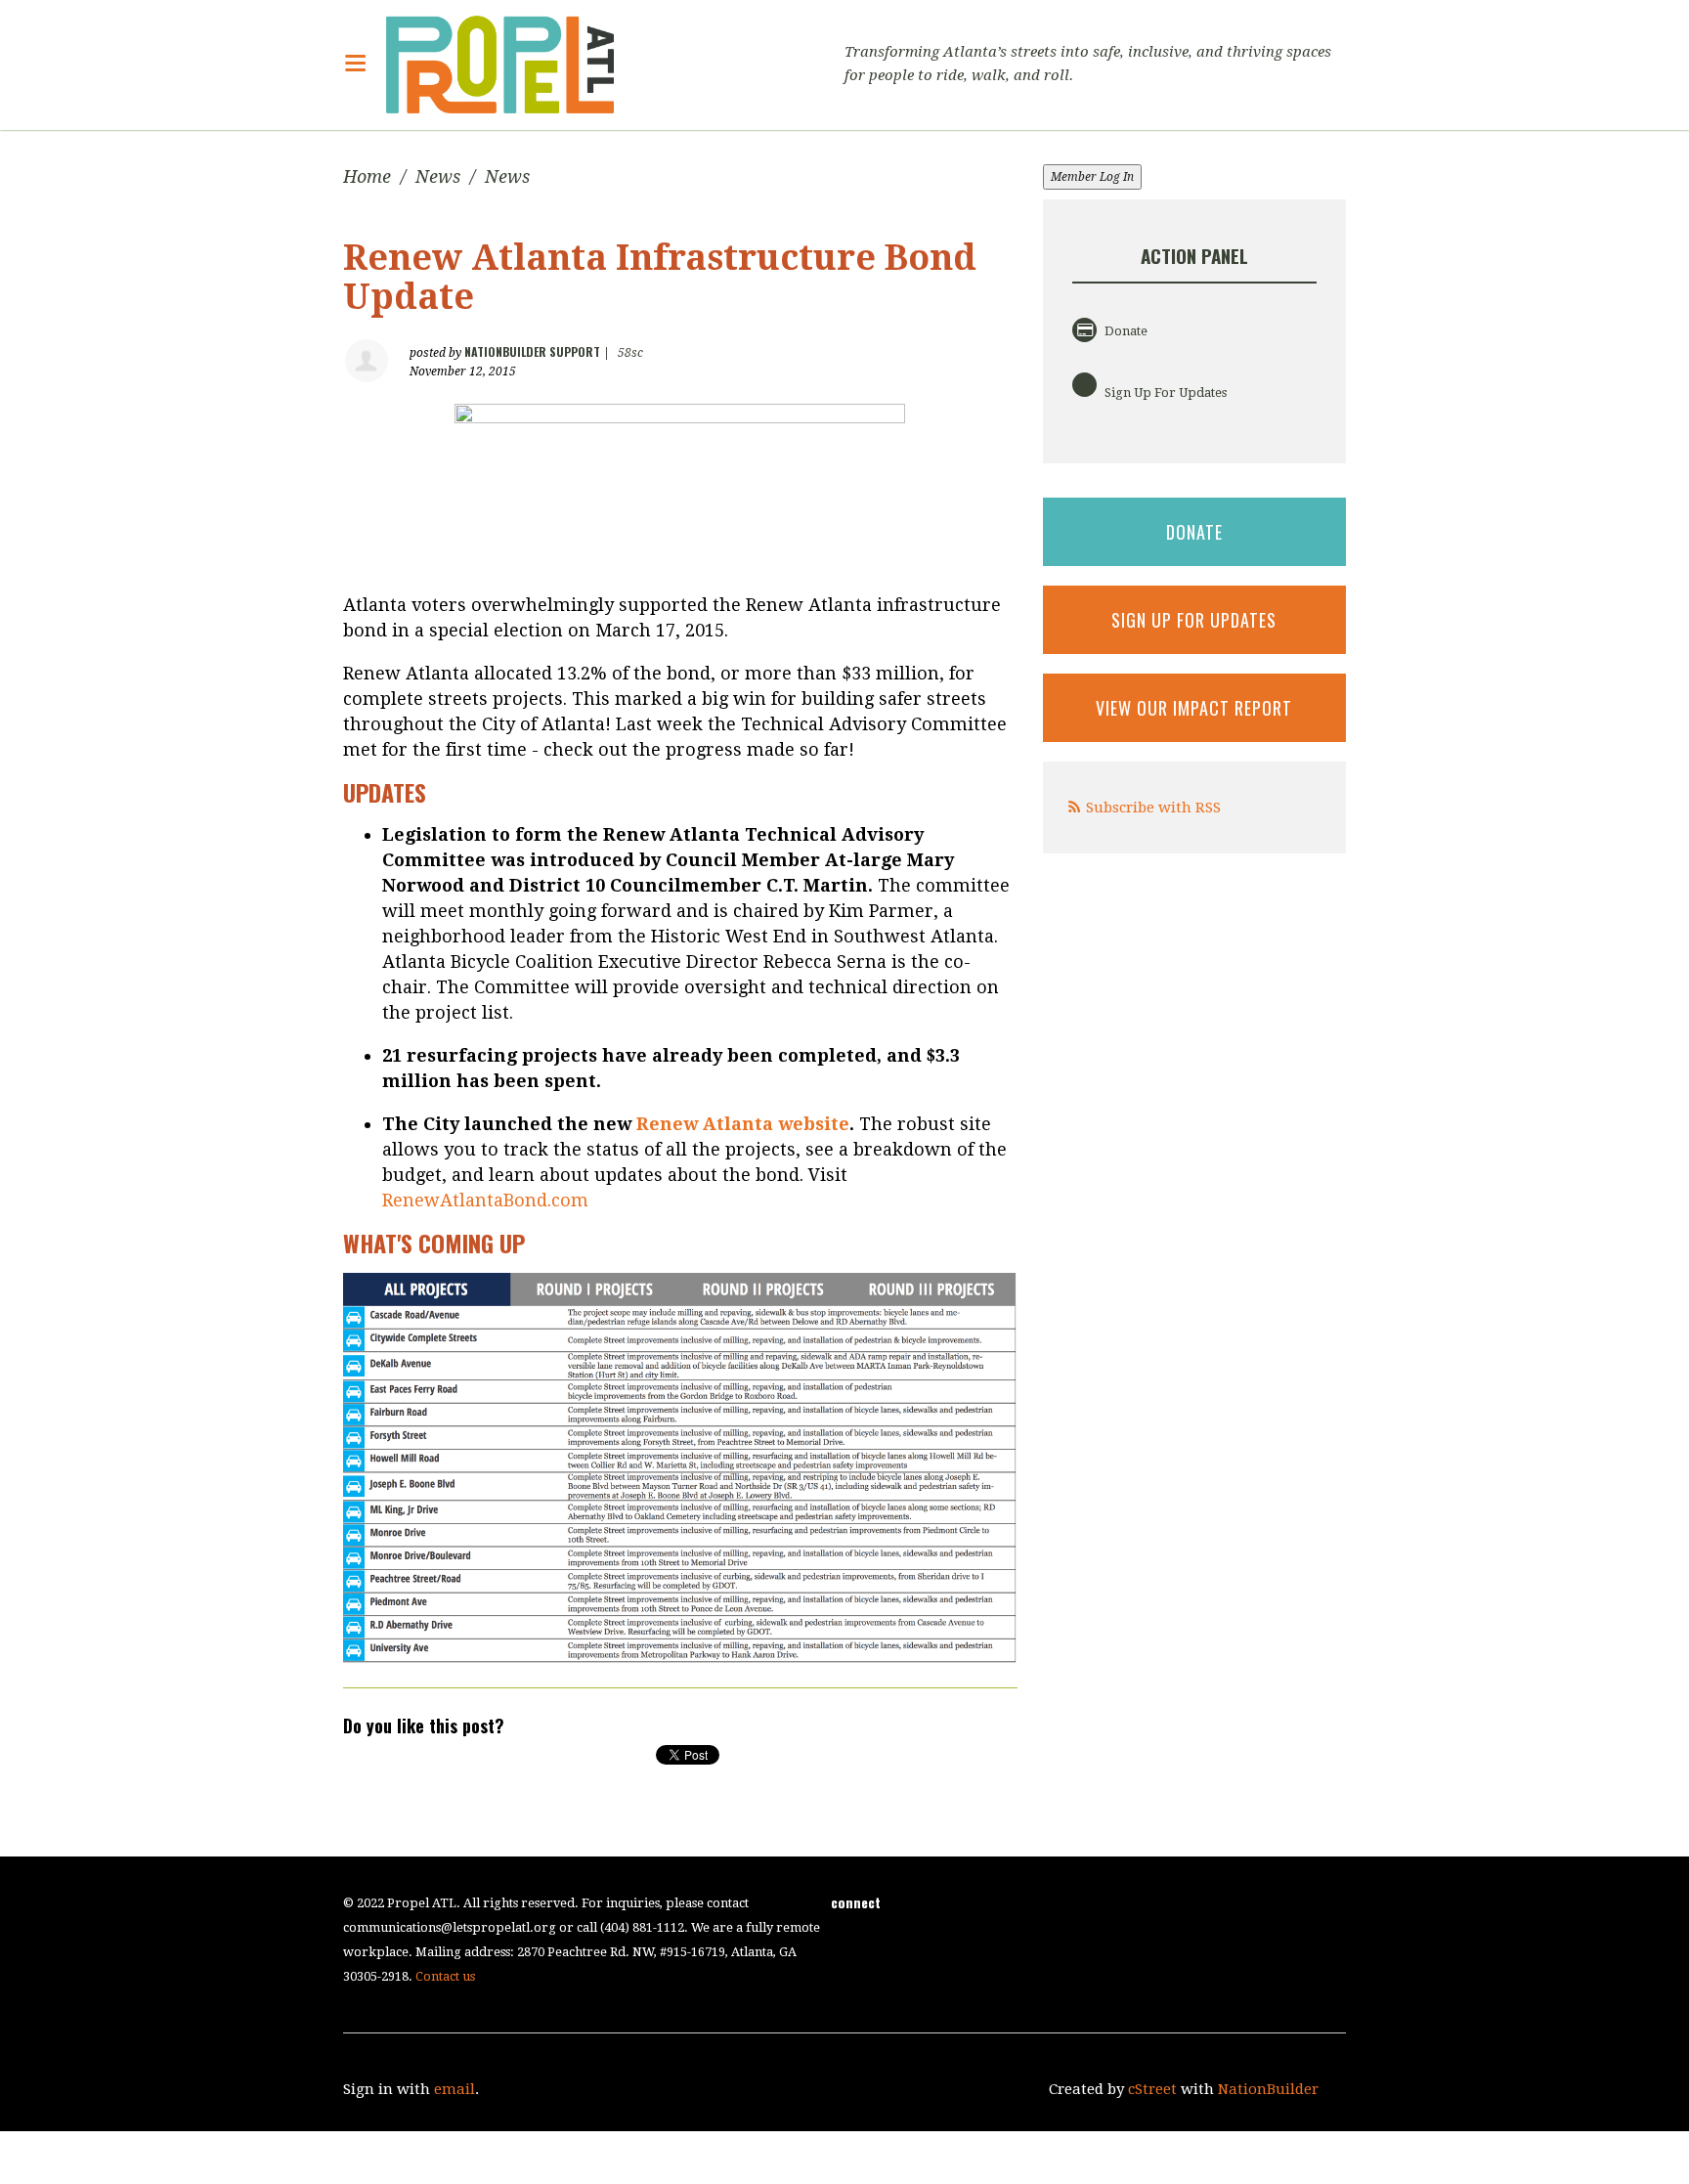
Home (367, 176)
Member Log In (1092, 177)
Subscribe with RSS (1153, 808)
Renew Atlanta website (743, 1124)
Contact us (445, 1976)
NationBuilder (1268, 2089)
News (438, 176)
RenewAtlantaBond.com (485, 1200)
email (455, 2089)
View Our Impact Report (1194, 708)
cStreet (1152, 2089)
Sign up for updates (1194, 620)
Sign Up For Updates (1164, 393)
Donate (1125, 331)
